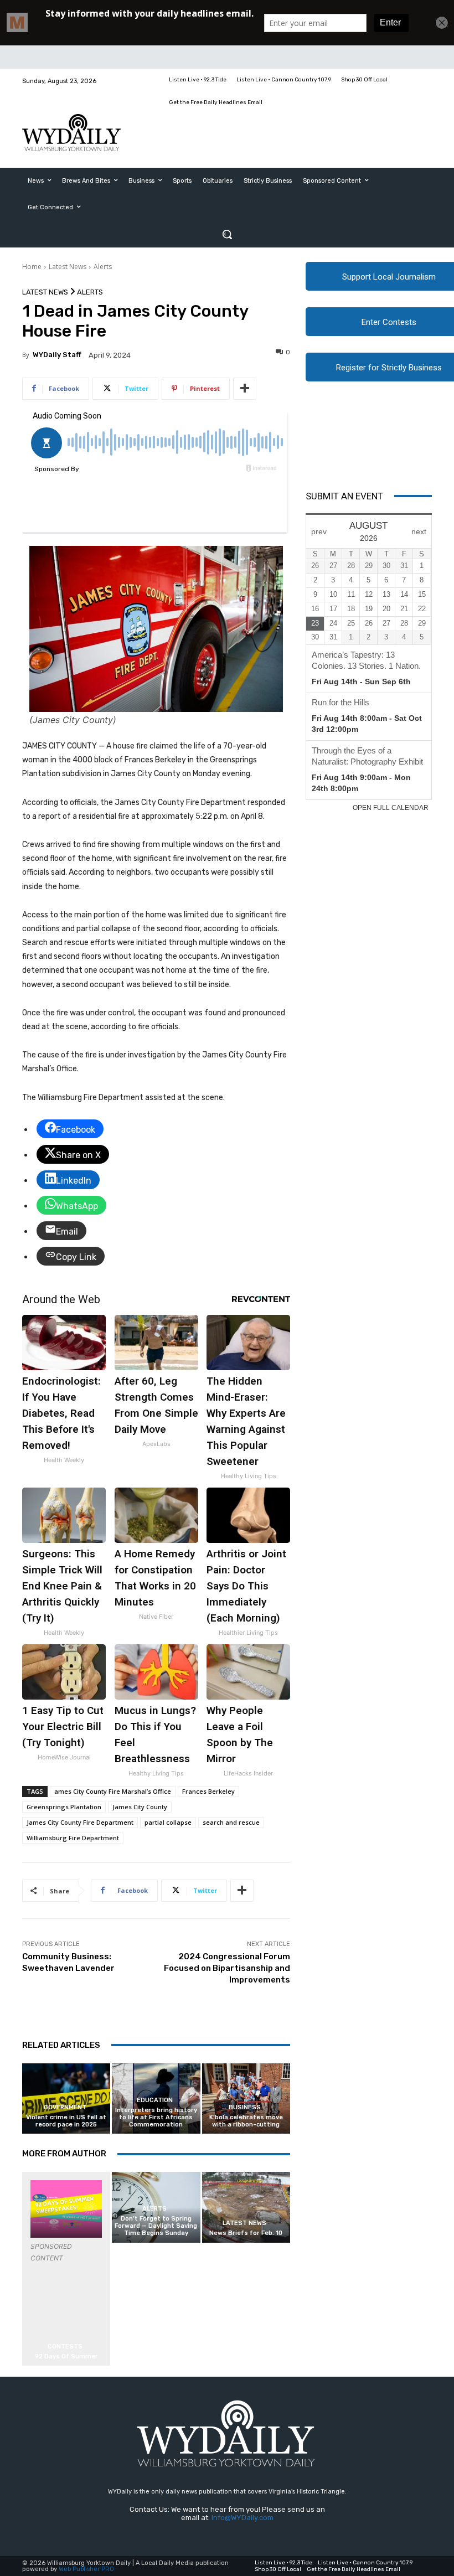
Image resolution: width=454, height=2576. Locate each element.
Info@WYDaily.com (243, 2518)
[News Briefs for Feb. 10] (246, 2207)
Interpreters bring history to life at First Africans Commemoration (156, 2117)
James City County (140, 1807)
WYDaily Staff (57, 355)
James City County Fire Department (80, 1822)
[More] (245, 389)
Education (155, 2100)
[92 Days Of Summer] (66, 2209)
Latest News (68, 267)
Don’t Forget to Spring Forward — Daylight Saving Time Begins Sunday (156, 2226)
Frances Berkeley (208, 1791)
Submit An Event (344, 496)
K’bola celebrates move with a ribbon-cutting (246, 2121)
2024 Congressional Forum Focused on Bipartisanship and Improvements (227, 1968)
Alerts (103, 267)
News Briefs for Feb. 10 (246, 2233)
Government (65, 2107)
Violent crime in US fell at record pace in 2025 (66, 2121)
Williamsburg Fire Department (73, 1838)
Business (245, 2107)
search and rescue (231, 1822)
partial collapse (168, 1822)
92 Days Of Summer (66, 2356)
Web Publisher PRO (86, 2569)
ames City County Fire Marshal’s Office (113, 1791)
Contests (65, 2347)
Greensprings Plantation (64, 1807)
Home (32, 267)
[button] (227, 234)
